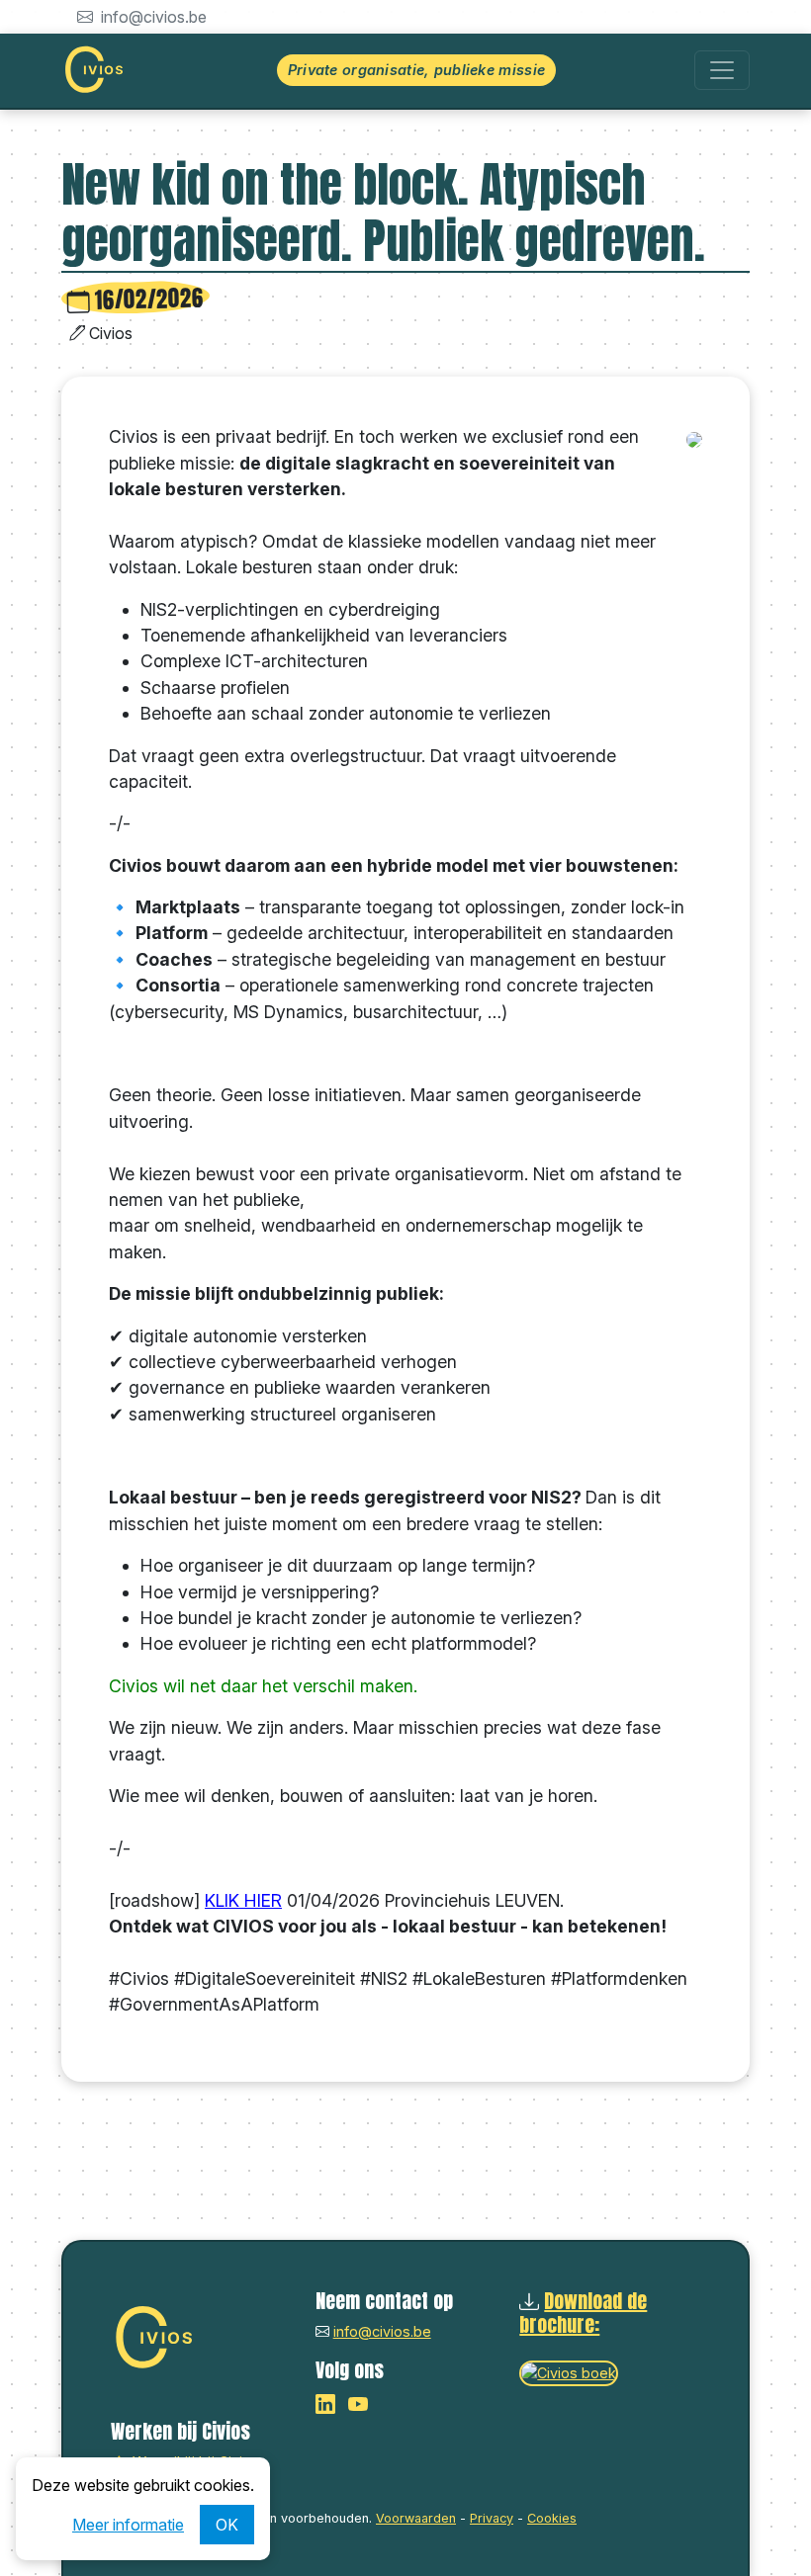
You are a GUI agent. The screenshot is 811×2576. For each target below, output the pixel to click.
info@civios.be (152, 17)
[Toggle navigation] (722, 70)
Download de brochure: (583, 2313)
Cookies (552, 2518)
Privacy (492, 2518)
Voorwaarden (416, 2518)
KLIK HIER (243, 1900)
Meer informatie (128, 2525)
